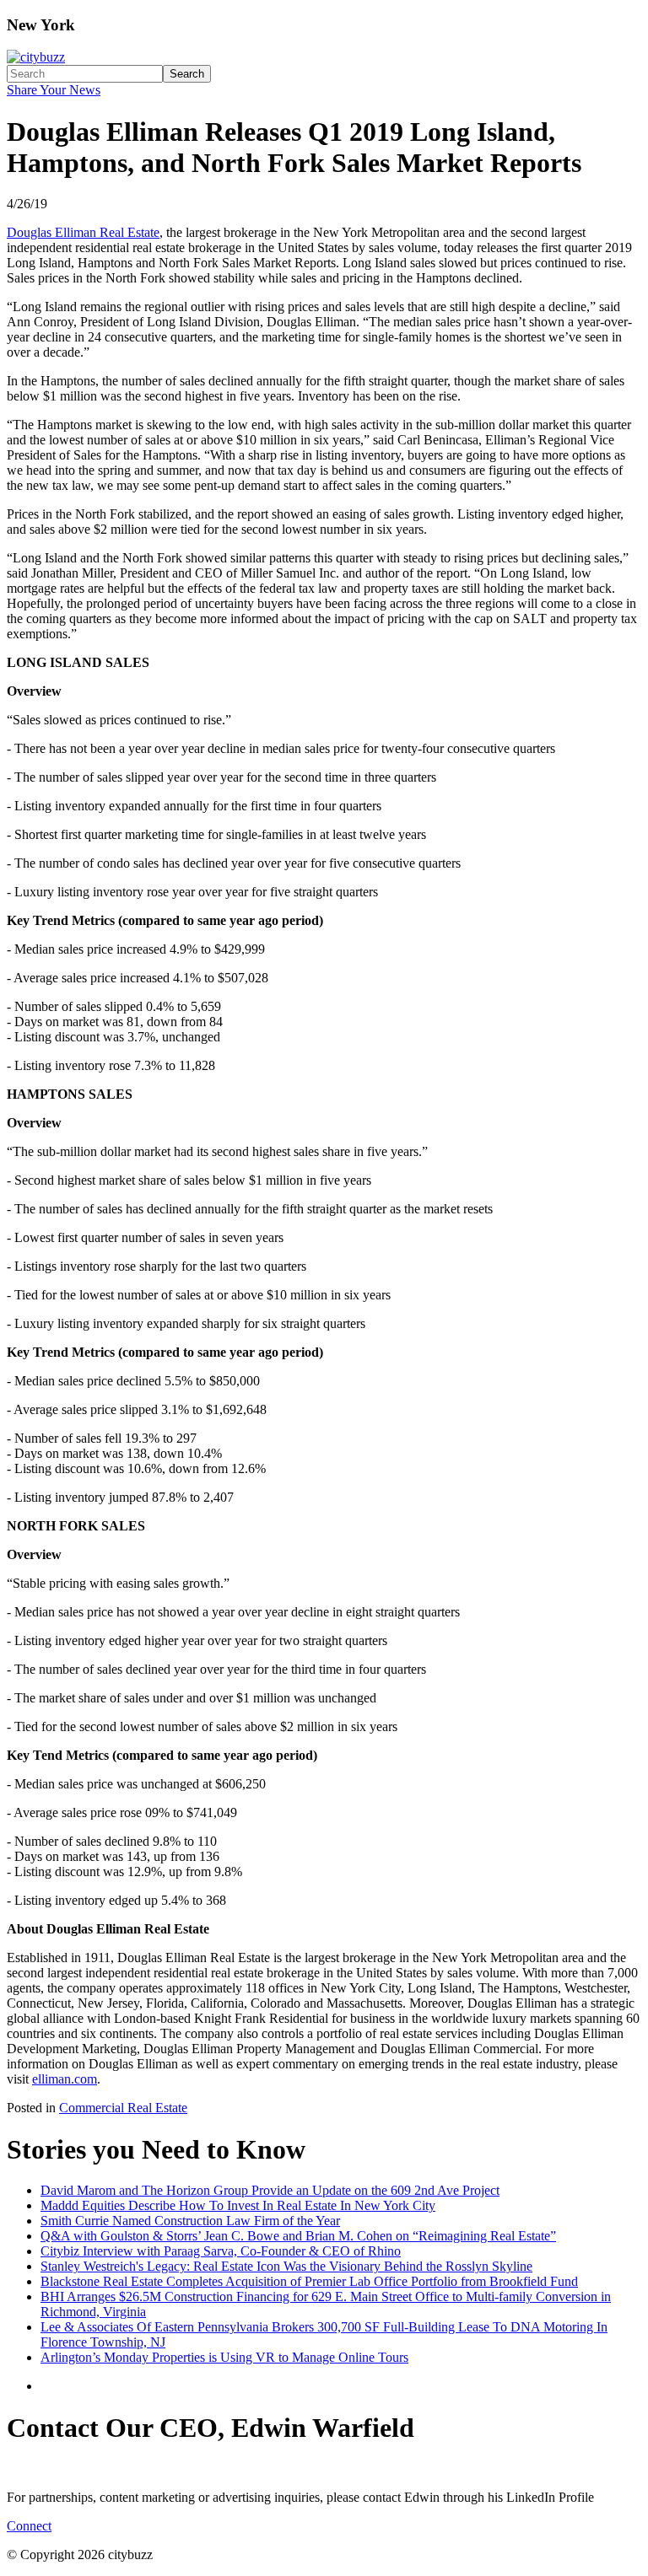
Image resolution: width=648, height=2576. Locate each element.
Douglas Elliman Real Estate (83, 232)
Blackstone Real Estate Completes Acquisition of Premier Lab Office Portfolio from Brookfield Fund (309, 2281)
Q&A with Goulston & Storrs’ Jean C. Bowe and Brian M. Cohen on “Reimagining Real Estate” (298, 2236)
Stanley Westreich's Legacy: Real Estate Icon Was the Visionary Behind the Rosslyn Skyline (286, 2266)
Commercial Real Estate (123, 2108)
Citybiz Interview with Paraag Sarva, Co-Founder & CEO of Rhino (221, 2251)
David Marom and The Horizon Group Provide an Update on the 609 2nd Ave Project (270, 2190)
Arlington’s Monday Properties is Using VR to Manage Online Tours (224, 2357)
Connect (29, 2526)
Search (187, 74)
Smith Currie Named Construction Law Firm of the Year (190, 2221)
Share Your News (54, 90)
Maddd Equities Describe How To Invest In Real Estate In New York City (238, 2205)
